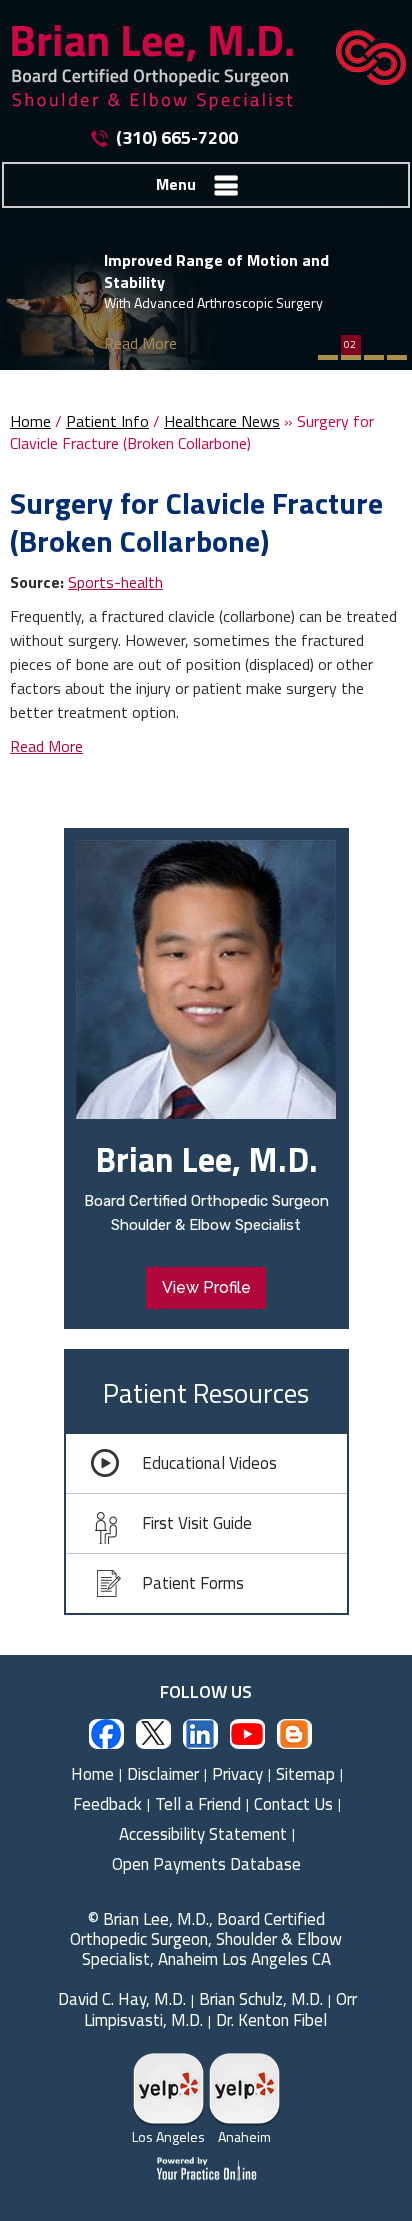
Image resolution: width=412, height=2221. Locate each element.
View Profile (206, 1287)
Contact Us (293, 1804)
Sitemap (305, 1774)
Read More (140, 343)
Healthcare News (222, 421)
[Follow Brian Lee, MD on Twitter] (153, 1734)
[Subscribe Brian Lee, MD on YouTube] (247, 1734)
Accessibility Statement (203, 1834)
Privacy (237, 1774)
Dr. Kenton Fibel (271, 2020)
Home (30, 421)
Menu (176, 184)
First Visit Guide (197, 1523)
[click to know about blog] (294, 1734)
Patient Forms (193, 1583)
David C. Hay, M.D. (122, 1999)
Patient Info (107, 421)
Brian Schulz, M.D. (261, 1999)
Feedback (107, 1804)
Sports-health (115, 582)
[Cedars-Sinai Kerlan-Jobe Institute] (361, 55)
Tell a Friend (198, 1804)
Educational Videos (209, 1463)
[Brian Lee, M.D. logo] (160, 68)
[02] (351, 357)
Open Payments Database (206, 1864)
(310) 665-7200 (177, 138)
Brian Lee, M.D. (206, 1159)
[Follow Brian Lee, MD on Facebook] (106, 1734)
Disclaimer (163, 1774)
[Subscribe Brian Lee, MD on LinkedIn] (200, 1734)
